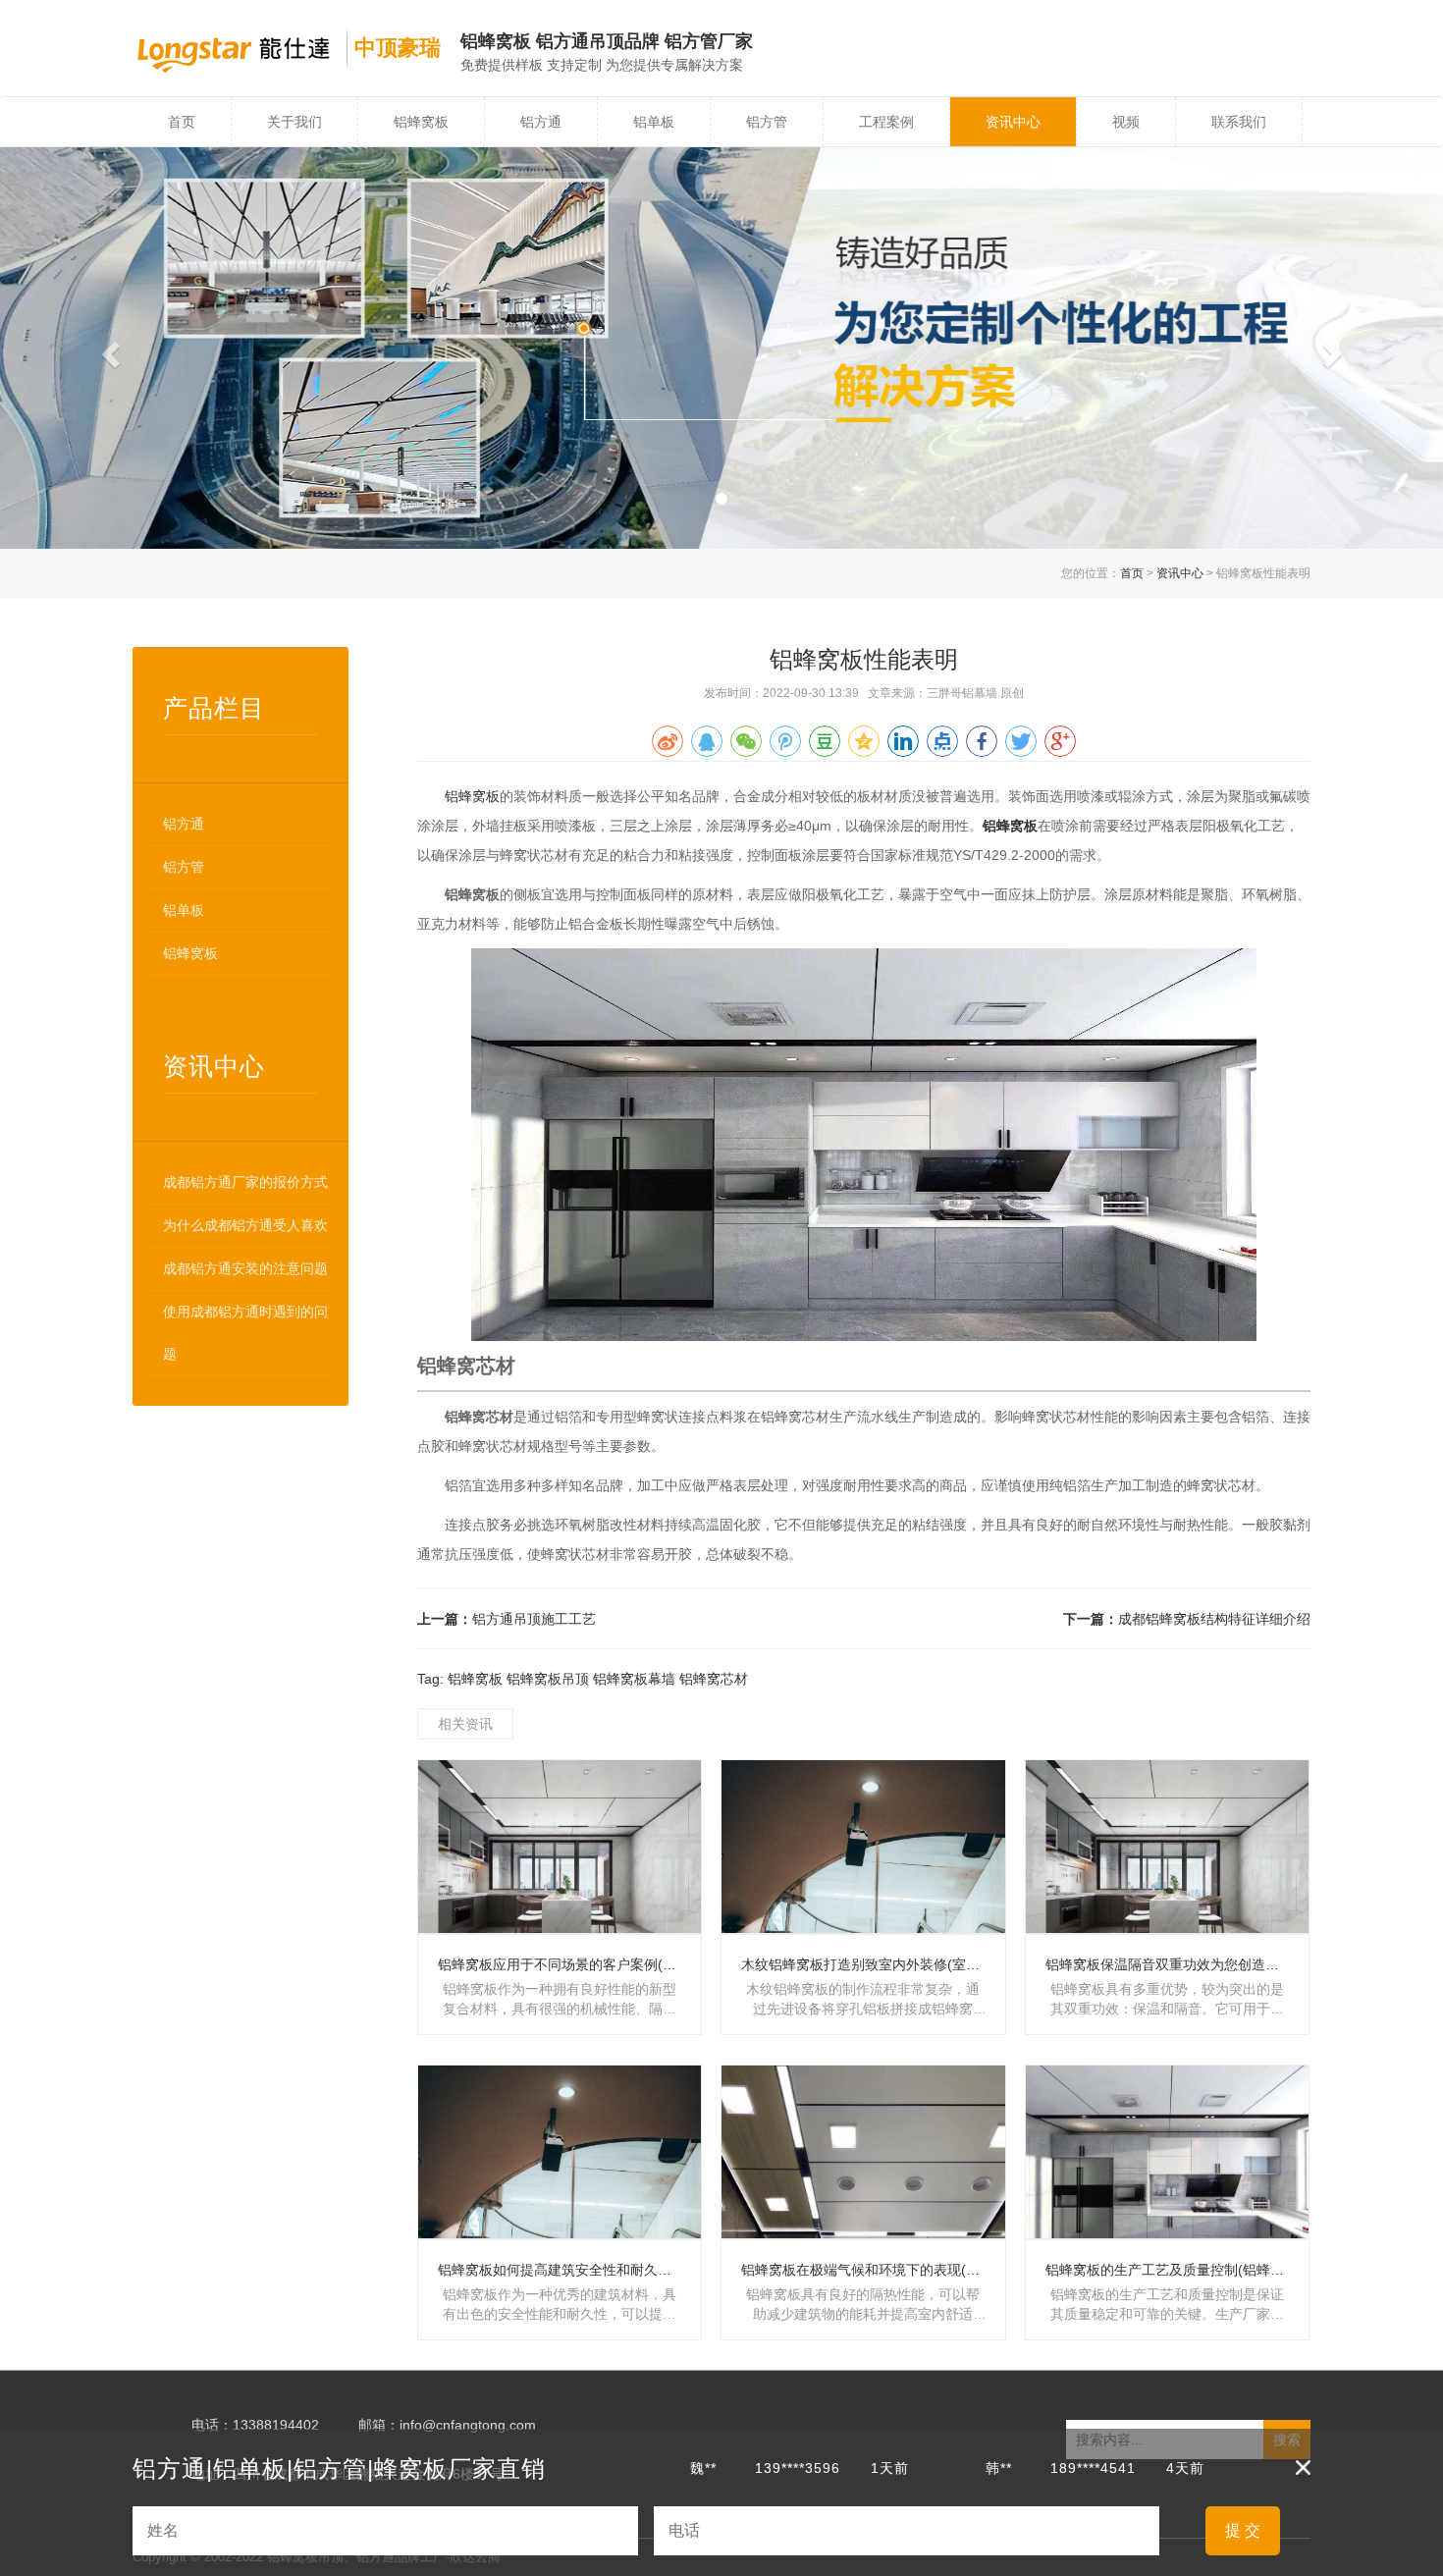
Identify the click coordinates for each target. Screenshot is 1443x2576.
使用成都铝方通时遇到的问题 (245, 1333)
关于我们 (294, 122)
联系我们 (1239, 122)
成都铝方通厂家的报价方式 (245, 1182)
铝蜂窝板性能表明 (864, 659)
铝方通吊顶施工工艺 (534, 1619)
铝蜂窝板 (421, 122)
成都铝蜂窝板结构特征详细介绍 (1214, 1619)
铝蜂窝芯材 (714, 1679)
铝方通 (541, 122)
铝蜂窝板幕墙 (634, 1679)
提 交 (1243, 2530)
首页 (182, 122)
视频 (1126, 122)
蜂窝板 (1017, 826)
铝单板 (654, 122)
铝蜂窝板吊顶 (548, 1679)
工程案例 (886, 122)
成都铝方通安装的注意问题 (245, 1268)
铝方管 (767, 122)
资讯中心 (1013, 122)
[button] (108, 348)
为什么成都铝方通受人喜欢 (245, 1225)
